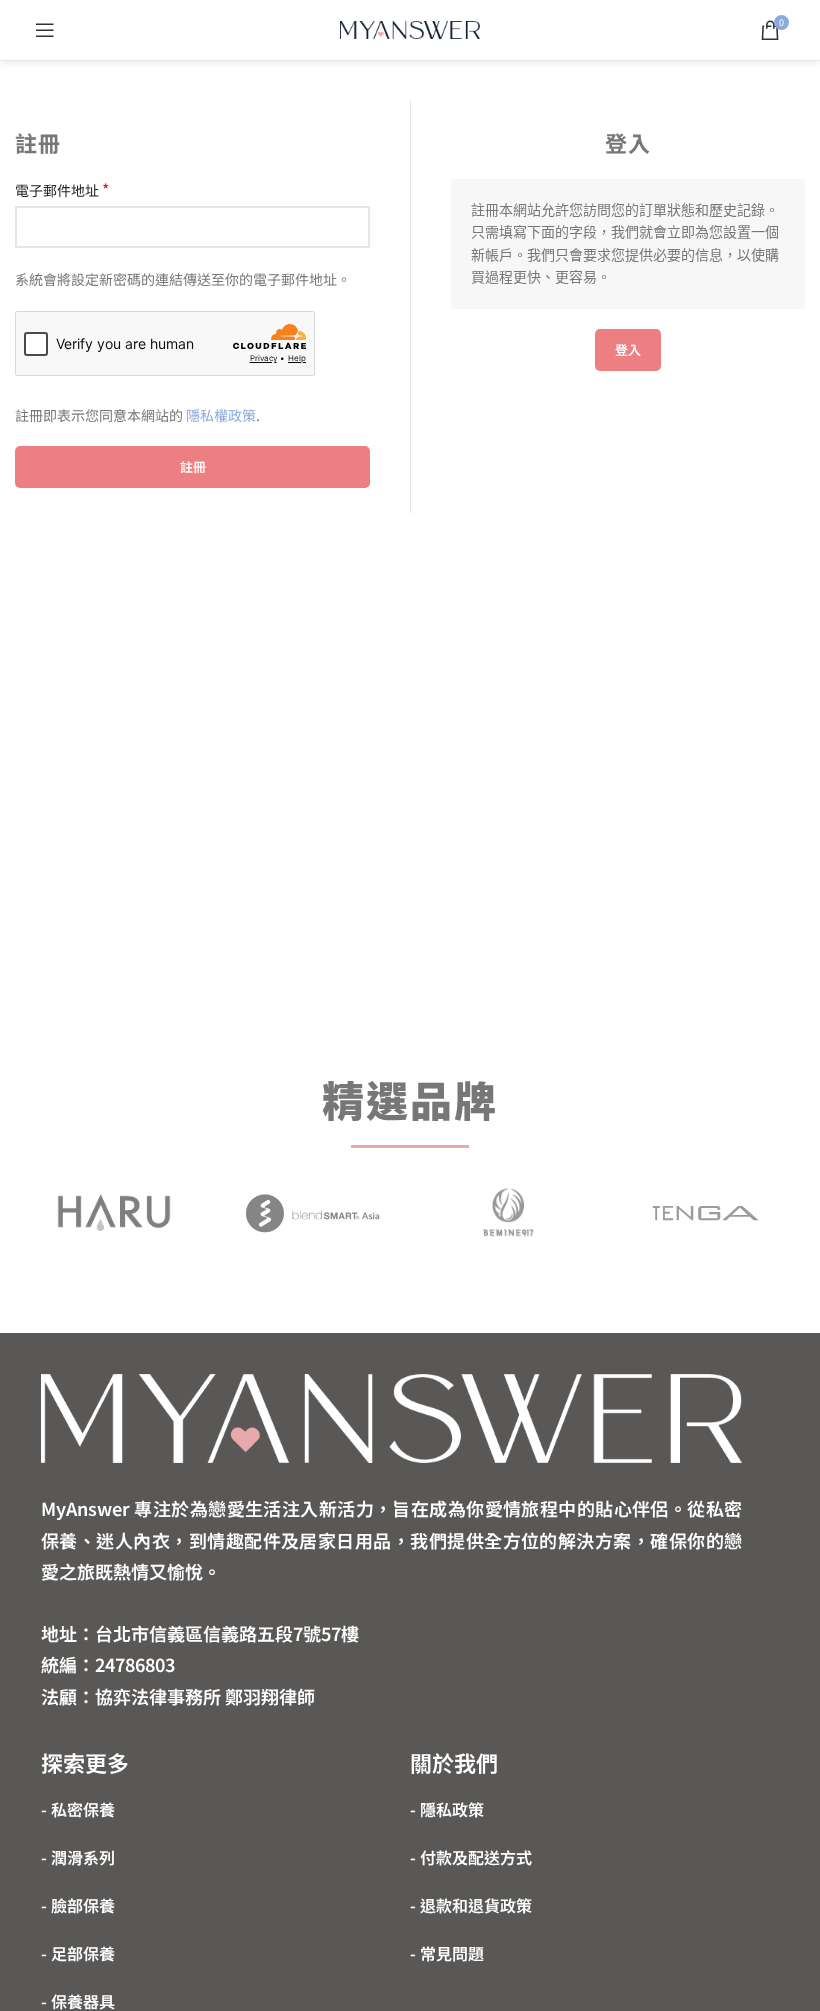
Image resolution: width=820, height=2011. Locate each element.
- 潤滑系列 (78, 1857)
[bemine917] (508, 1213)
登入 (628, 349)
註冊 (193, 466)
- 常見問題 (447, 1953)
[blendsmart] (311, 1212)
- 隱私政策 (447, 1809)
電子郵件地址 (62, 190)
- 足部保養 (78, 1953)
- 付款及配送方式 (471, 1857)
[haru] (113, 1212)
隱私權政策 (221, 415)
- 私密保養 (78, 1809)
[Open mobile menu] (45, 30)
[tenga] (705, 1213)
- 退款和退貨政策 (471, 1905)
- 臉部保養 (78, 1905)
